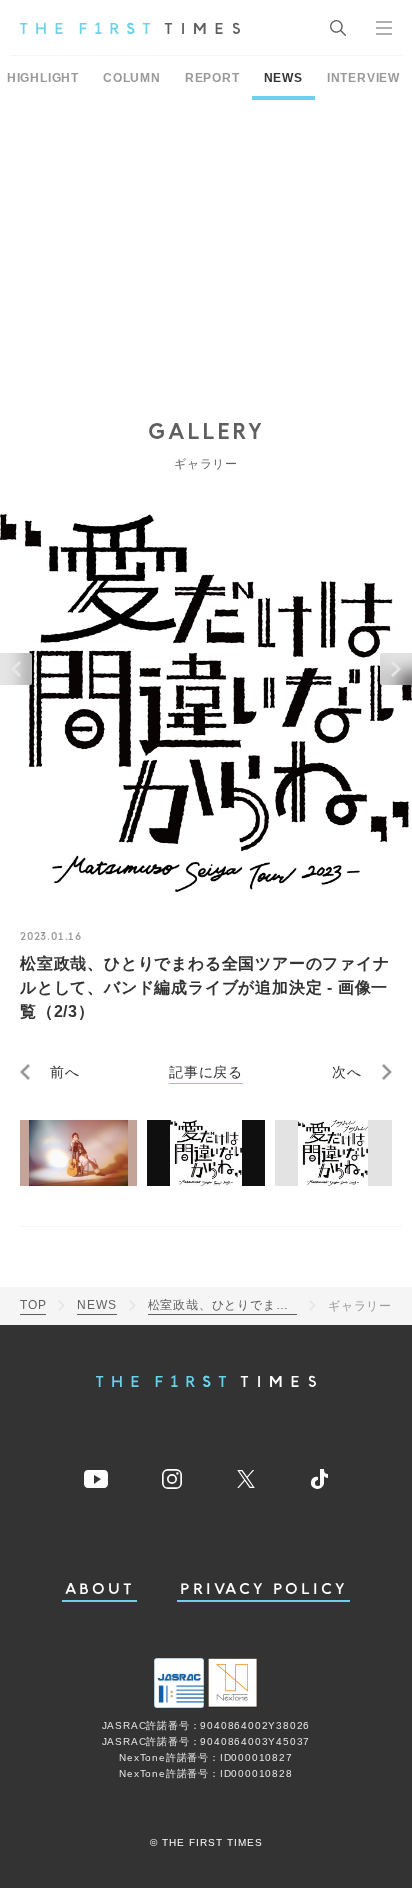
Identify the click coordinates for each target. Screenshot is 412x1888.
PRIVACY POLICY (263, 1589)
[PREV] (16, 669)
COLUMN (132, 78)
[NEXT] (396, 669)
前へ (65, 1072)
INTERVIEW (363, 78)
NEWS (283, 78)
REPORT (212, 78)
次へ (347, 1072)
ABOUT (100, 1589)
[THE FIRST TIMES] (130, 28)
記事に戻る (206, 1072)
